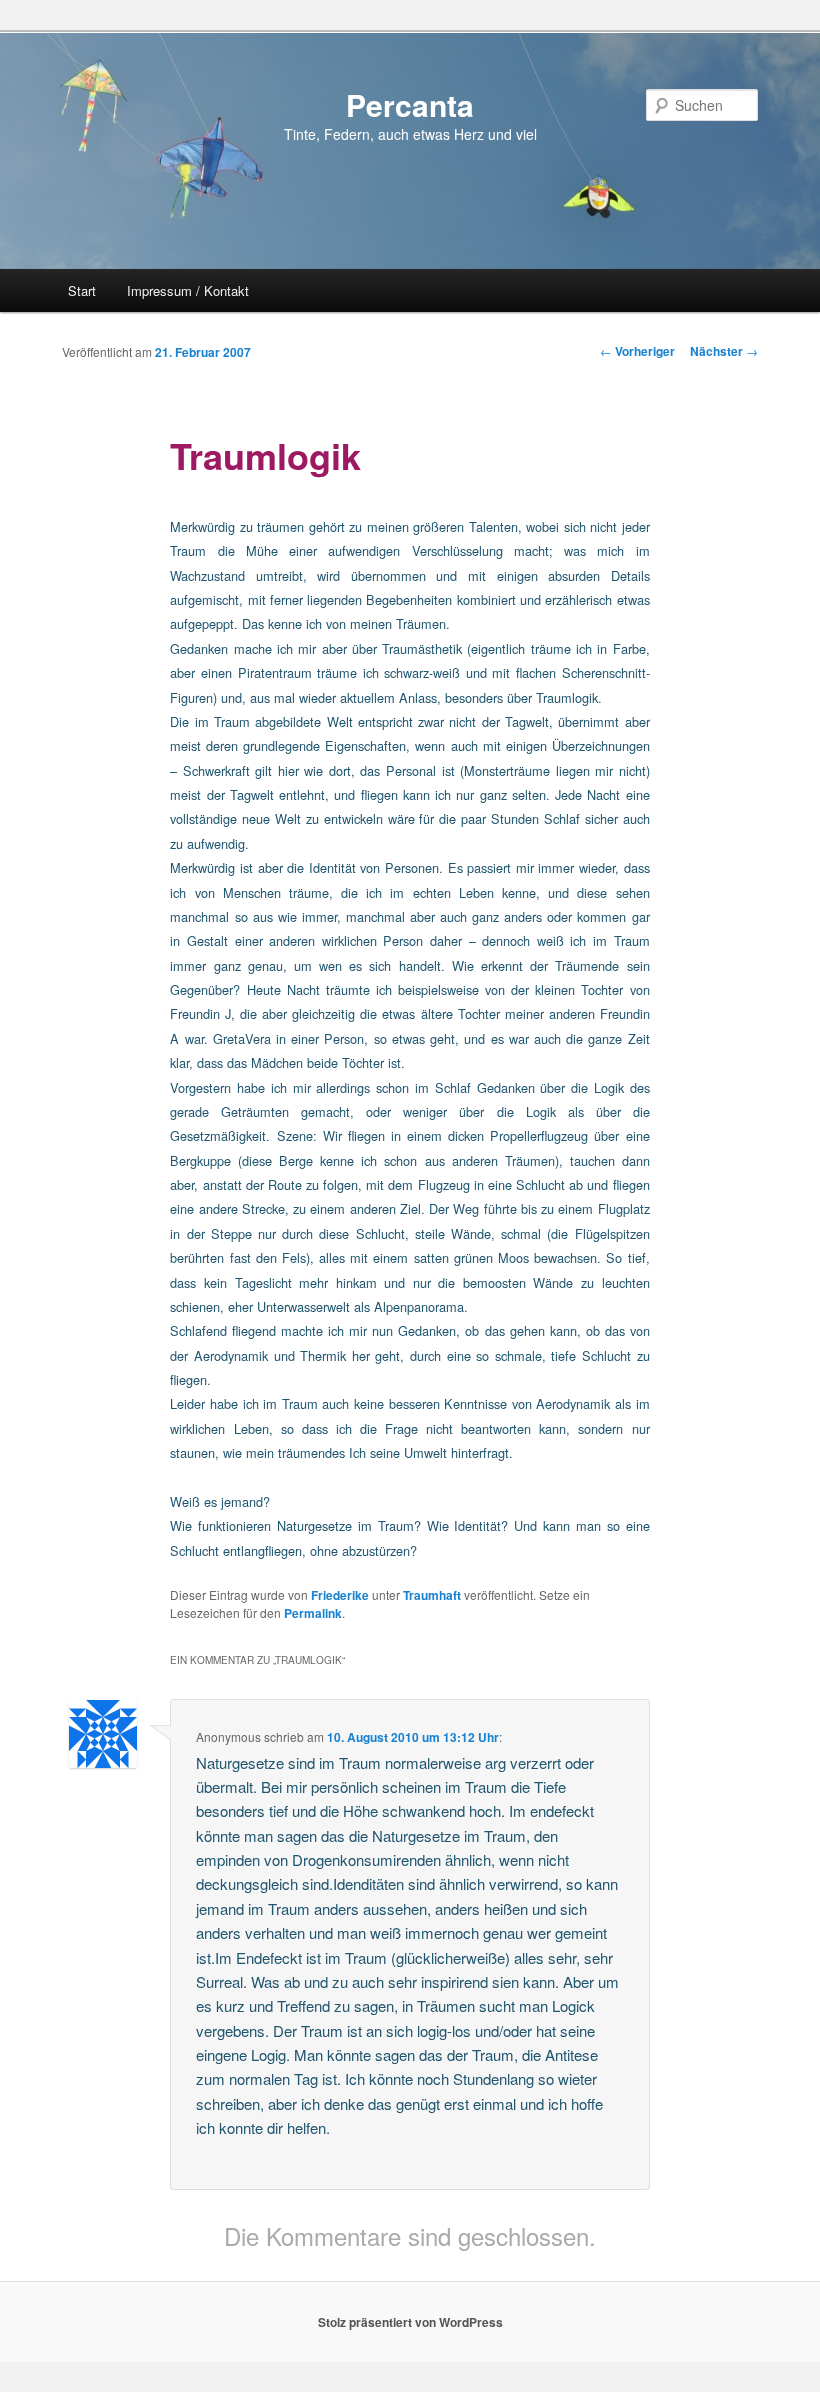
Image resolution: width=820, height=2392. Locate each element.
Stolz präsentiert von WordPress (410, 2322)
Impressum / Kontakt (188, 290)
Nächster (724, 351)
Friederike (340, 1595)
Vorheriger (637, 351)
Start (82, 290)
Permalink (313, 1613)
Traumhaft (432, 1595)
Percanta (410, 104)
